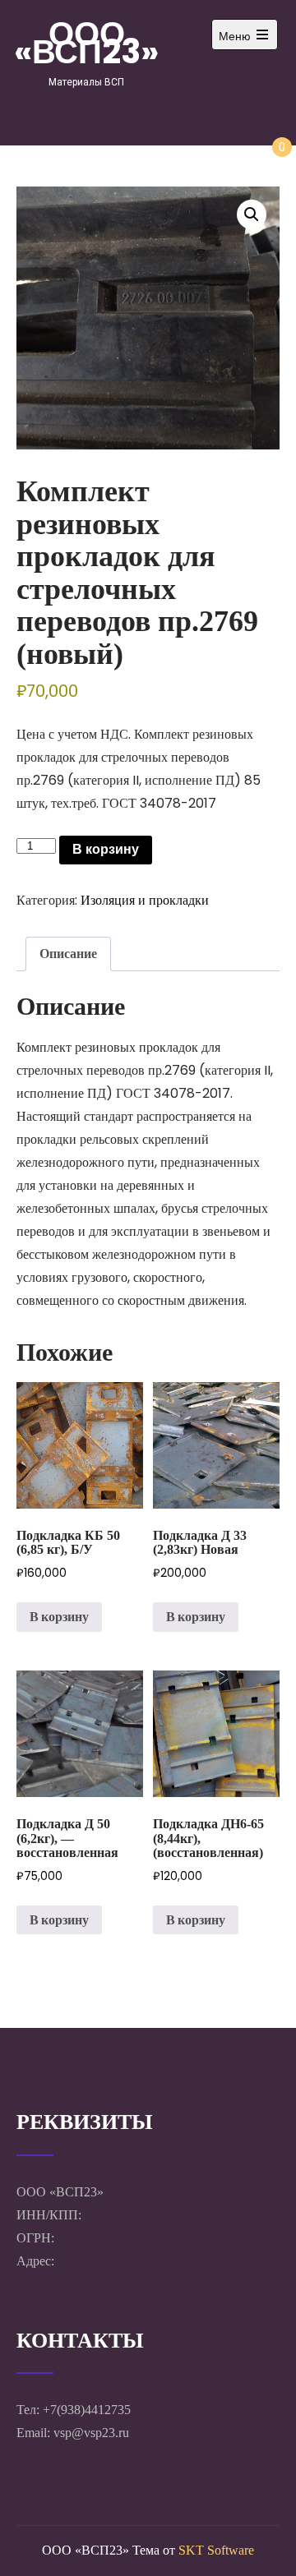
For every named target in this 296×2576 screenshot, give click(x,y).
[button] (252, 214)
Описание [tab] (68, 954)
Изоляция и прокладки (145, 900)
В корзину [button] (59, 1617)
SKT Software (216, 2550)
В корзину (106, 849)
